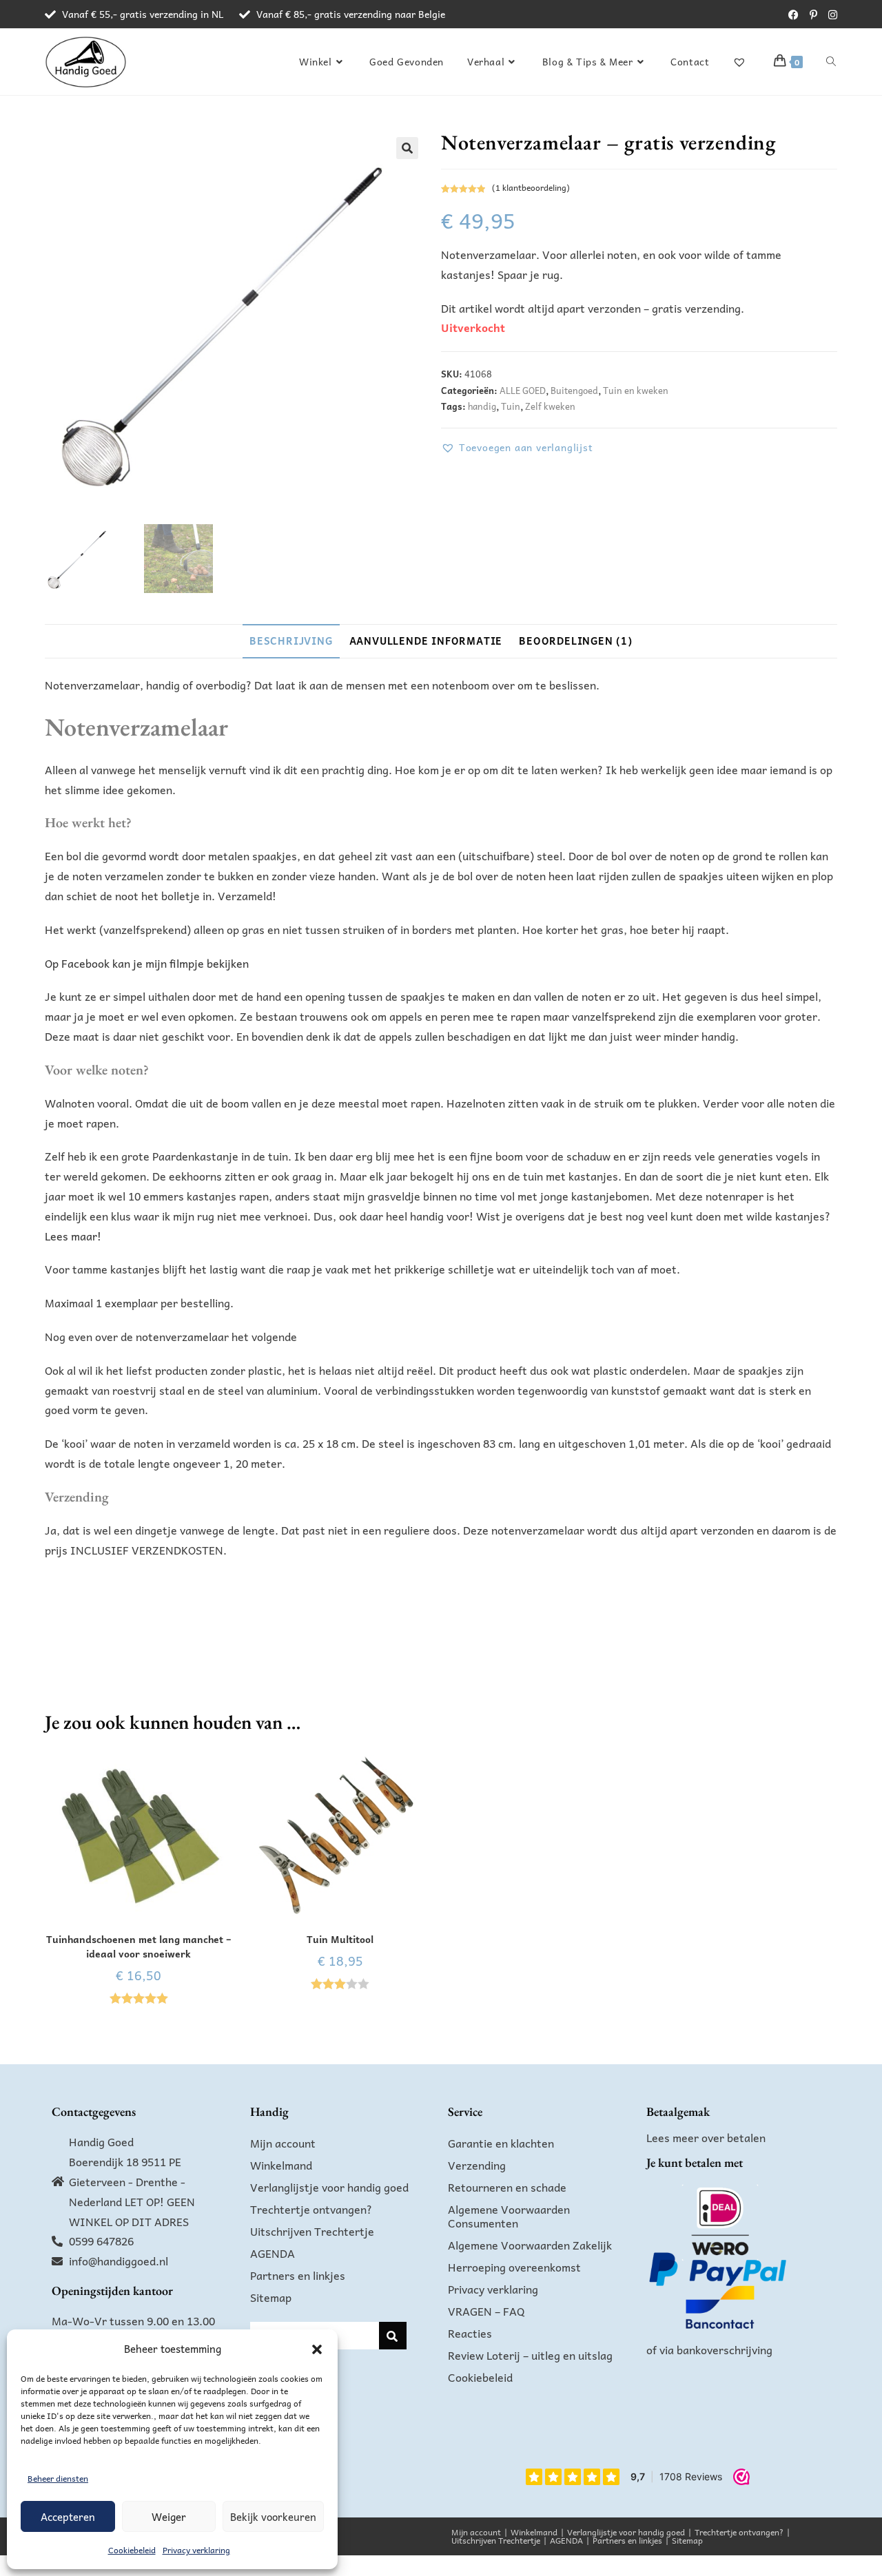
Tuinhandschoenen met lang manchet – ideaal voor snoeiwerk (139, 1946)
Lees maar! (73, 1236)
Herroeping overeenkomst (514, 2267)
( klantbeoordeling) (531, 187)
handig (482, 406)
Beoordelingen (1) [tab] (576, 641)
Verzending (477, 2165)
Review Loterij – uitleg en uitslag (530, 2355)
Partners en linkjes (298, 2275)
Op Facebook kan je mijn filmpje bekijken (147, 963)
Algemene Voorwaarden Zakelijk (530, 2245)
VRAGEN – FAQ (486, 2311)
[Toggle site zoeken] (831, 61)
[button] (317, 2349)
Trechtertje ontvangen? (311, 2209)
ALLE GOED (523, 390)
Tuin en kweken (636, 390)
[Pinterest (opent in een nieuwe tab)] (813, 14)
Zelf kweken (550, 406)
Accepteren (68, 2517)
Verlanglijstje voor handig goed (329, 2187)
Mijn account (283, 2143)
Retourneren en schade (507, 2187)
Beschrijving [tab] (291, 641)
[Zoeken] (393, 2336)
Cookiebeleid (132, 2550)
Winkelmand (281, 2165)
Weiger (169, 2517)
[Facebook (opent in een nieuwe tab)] (793, 14)
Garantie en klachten (501, 2143)
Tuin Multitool (340, 1939)
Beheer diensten (58, 2478)
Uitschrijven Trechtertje (312, 2231)
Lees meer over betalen (706, 2137)
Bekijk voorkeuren (273, 2517)
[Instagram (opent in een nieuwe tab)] (830, 14)
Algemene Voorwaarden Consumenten (509, 2216)
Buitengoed (574, 390)
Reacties (470, 2333)
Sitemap (271, 2297)
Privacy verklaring (196, 2550)
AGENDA (273, 2253)
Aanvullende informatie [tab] (426, 641)
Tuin (511, 406)
